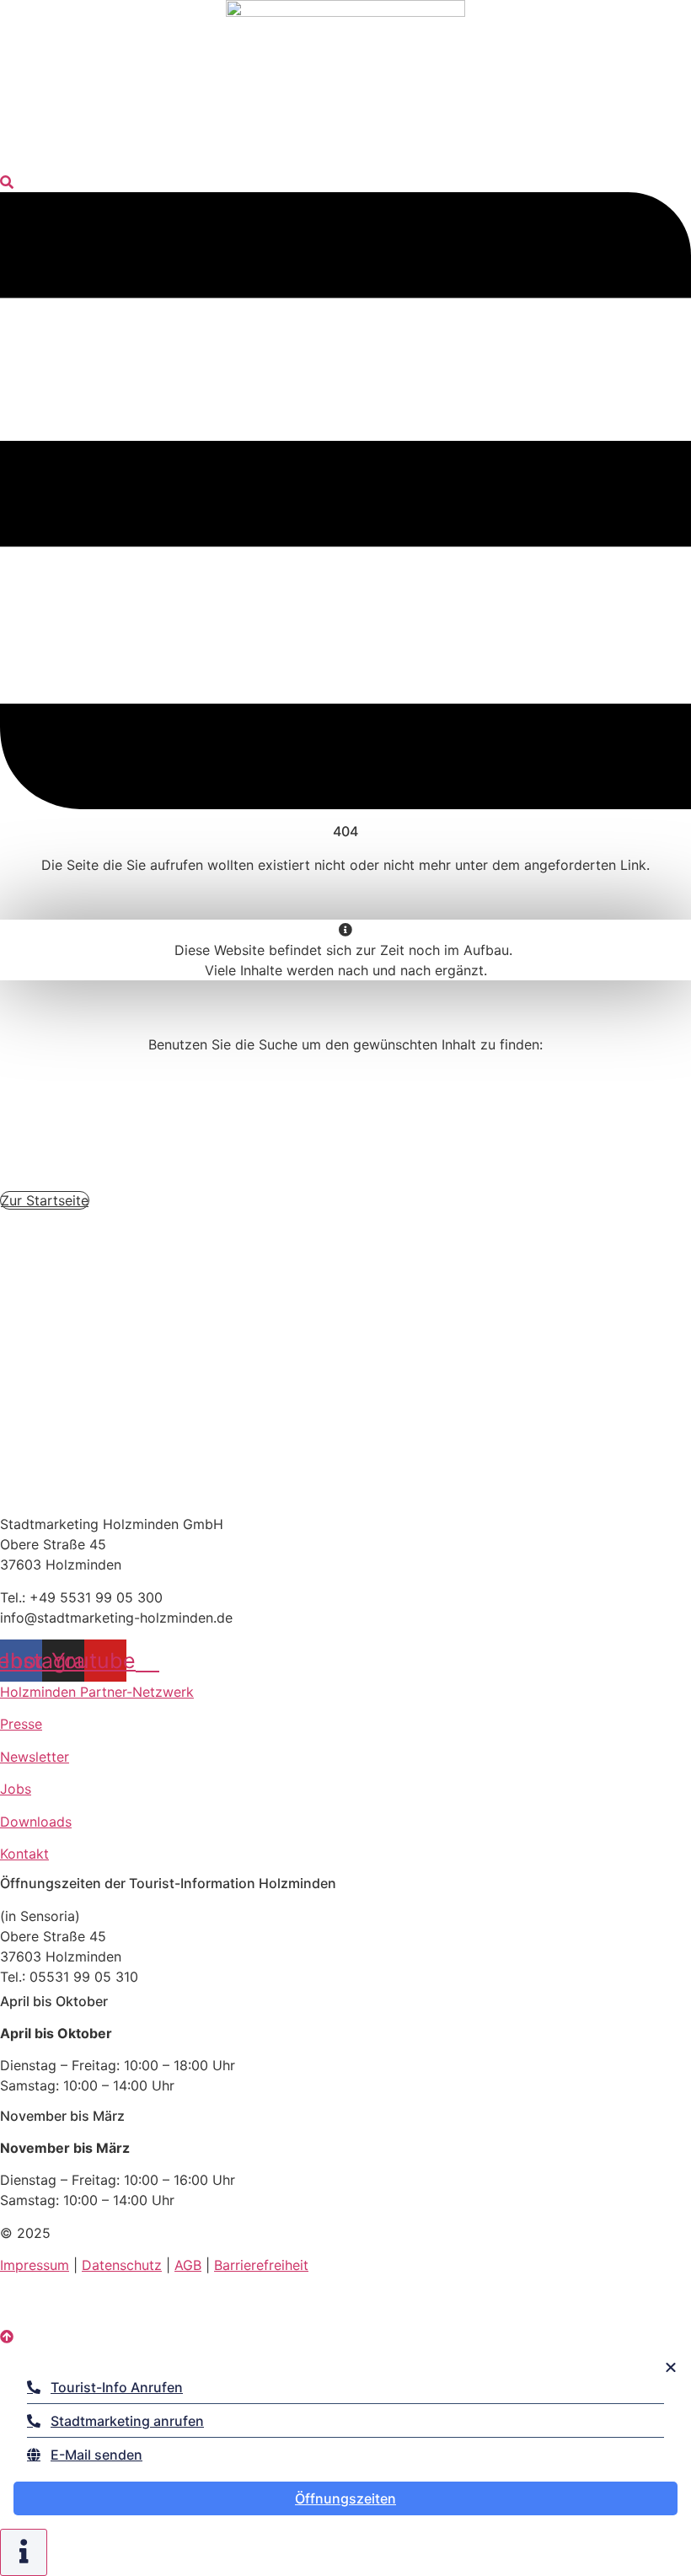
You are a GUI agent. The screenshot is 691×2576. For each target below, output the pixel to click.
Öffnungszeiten (345, 2498)
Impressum (35, 2265)
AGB (188, 2265)
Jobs (16, 1789)
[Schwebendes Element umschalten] (24, 2552)
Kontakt (24, 1854)
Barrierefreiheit (261, 2265)
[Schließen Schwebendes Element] (671, 2367)
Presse (21, 1724)
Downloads (36, 1822)
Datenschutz (122, 2265)
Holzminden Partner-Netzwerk (97, 1692)
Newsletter (35, 1757)
